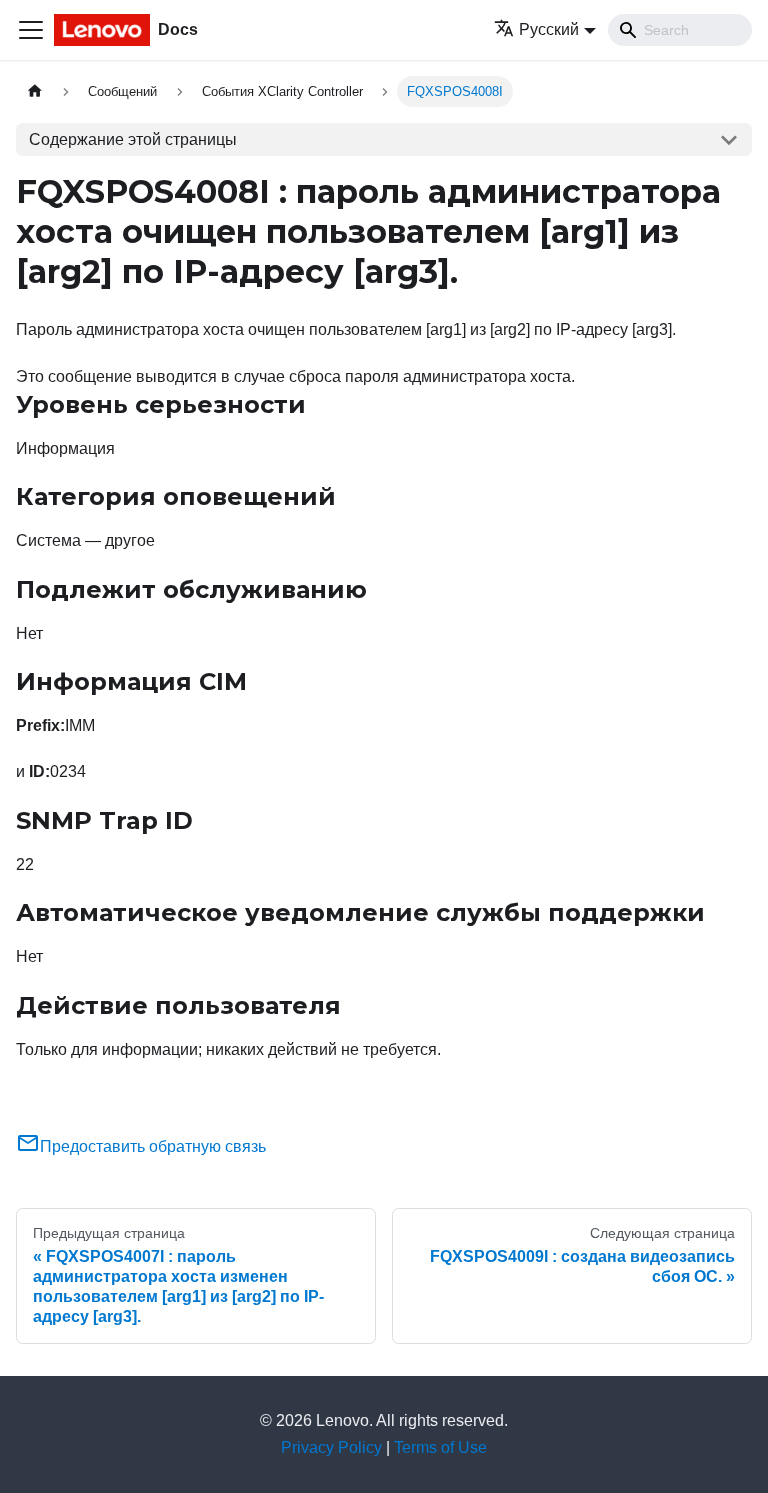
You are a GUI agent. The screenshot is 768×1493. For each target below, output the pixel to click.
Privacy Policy (331, 1447)
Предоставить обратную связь (153, 1146)
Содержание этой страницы (133, 139)
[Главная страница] (35, 91)
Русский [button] (549, 29)
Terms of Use (440, 1447)
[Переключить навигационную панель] (31, 30)
